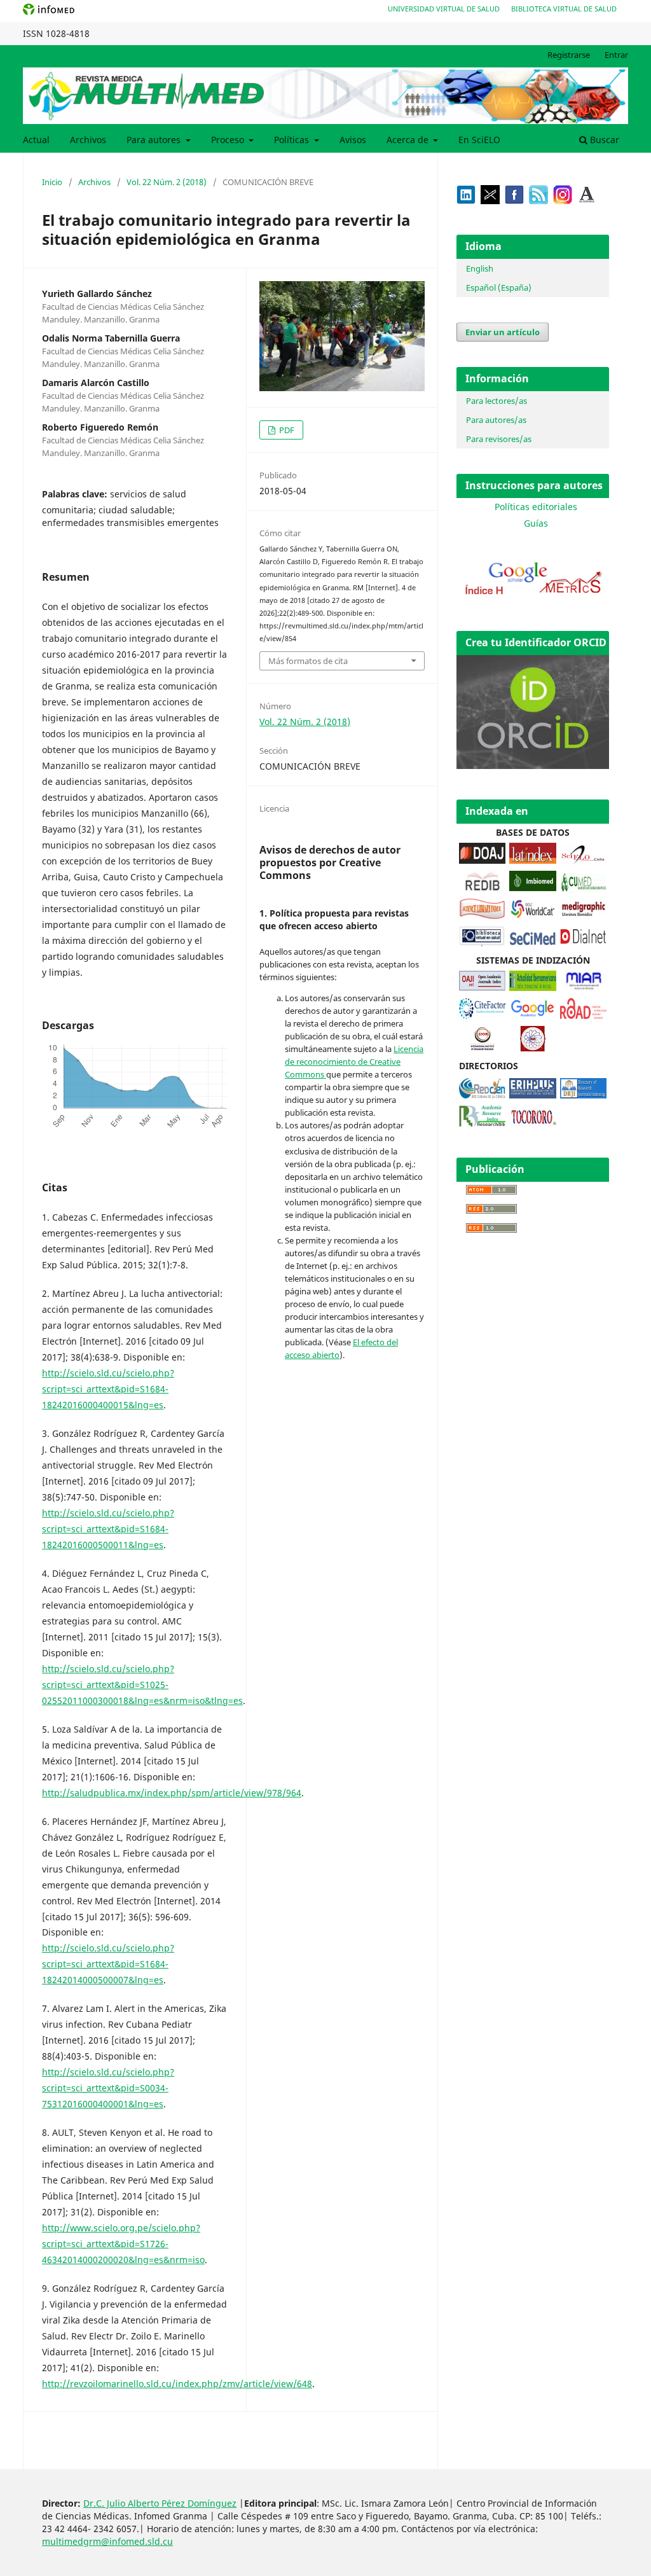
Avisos (353, 140)
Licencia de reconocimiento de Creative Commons (354, 1062)
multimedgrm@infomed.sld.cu (107, 2541)
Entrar (616, 55)
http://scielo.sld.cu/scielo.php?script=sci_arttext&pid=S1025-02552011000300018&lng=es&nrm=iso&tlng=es (142, 1685)
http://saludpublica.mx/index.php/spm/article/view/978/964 (172, 1793)
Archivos (88, 140)
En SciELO (479, 140)
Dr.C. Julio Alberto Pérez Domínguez (160, 2503)
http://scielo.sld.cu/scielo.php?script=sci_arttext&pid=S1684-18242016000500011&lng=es (108, 1529)
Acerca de (409, 140)
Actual (36, 140)
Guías (536, 523)
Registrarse (569, 55)
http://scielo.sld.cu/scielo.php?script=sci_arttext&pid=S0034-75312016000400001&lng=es (108, 2088)
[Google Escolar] (532, 1015)
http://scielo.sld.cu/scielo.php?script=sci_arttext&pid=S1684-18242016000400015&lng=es (108, 1389)
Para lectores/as (497, 401)
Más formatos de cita (308, 661)
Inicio (52, 182)
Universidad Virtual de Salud (444, 9)
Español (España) (499, 287)
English (480, 268)
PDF (286, 430)
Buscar (603, 140)
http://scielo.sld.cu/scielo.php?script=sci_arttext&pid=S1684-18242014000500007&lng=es (108, 1964)
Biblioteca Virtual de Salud (564, 9)
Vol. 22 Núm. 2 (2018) (167, 182)
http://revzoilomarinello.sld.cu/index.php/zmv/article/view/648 (177, 2384)
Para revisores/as (499, 439)
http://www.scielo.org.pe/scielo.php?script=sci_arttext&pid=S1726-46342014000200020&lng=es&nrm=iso (123, 2244)
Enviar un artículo (503, 332)
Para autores (155, 140)
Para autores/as (496, 420)
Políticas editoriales (536, 507)
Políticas (293, 140)
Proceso (229, 140)
